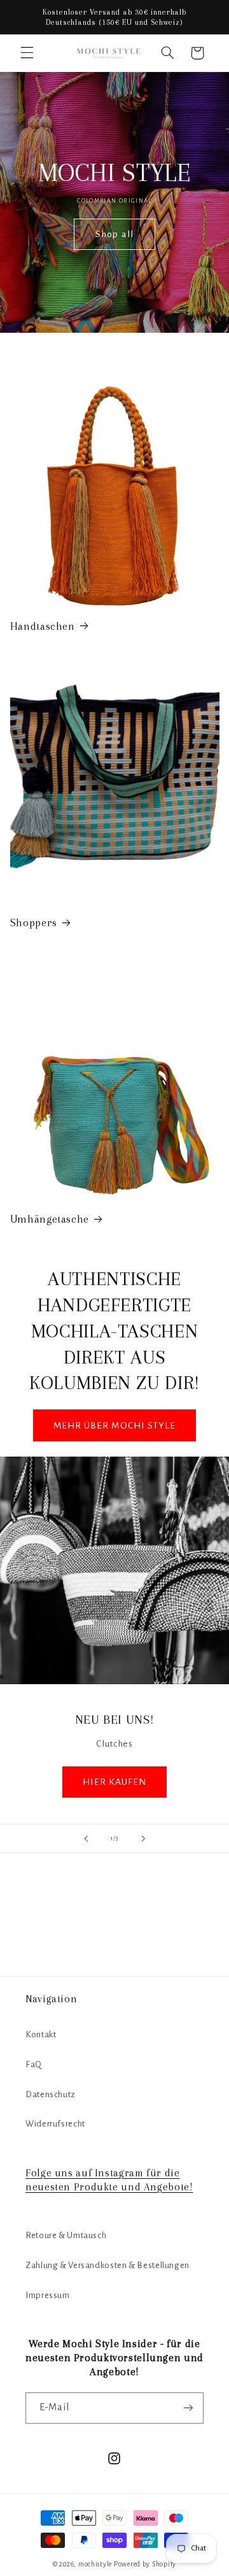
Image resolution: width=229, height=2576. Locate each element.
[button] (27, 53)
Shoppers (34, 923)
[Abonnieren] (188, 2408)
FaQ (34, 2064)
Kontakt (41, 2034)
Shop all (114, 234)
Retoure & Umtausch (66, 2235)
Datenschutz (51, 2094)
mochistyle (95, 2564)
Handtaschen (43, 626)
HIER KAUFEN (115, 1781)
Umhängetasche (50, 1219)
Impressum (48, 2295)
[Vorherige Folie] (86, 1838)
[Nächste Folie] (143, 1838)
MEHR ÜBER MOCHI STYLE (114, 1425)
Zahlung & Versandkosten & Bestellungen (108, 2265)
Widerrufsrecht (55, 2124)
